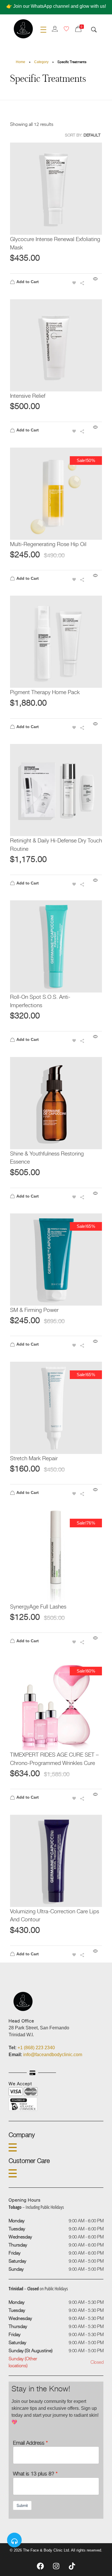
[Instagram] (56, 2566)
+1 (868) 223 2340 (36, 2048)
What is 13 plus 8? (34, 2473)
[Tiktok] (72, 2566)
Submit (22, 2505)
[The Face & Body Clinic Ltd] (23, 29)
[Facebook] (40, 2566)
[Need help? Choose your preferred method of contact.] (14, 2540)
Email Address (29, 2443)
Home (21, 62)
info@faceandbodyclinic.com (53, 2055)
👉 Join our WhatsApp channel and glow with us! (56, 6)
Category (41, 62)
